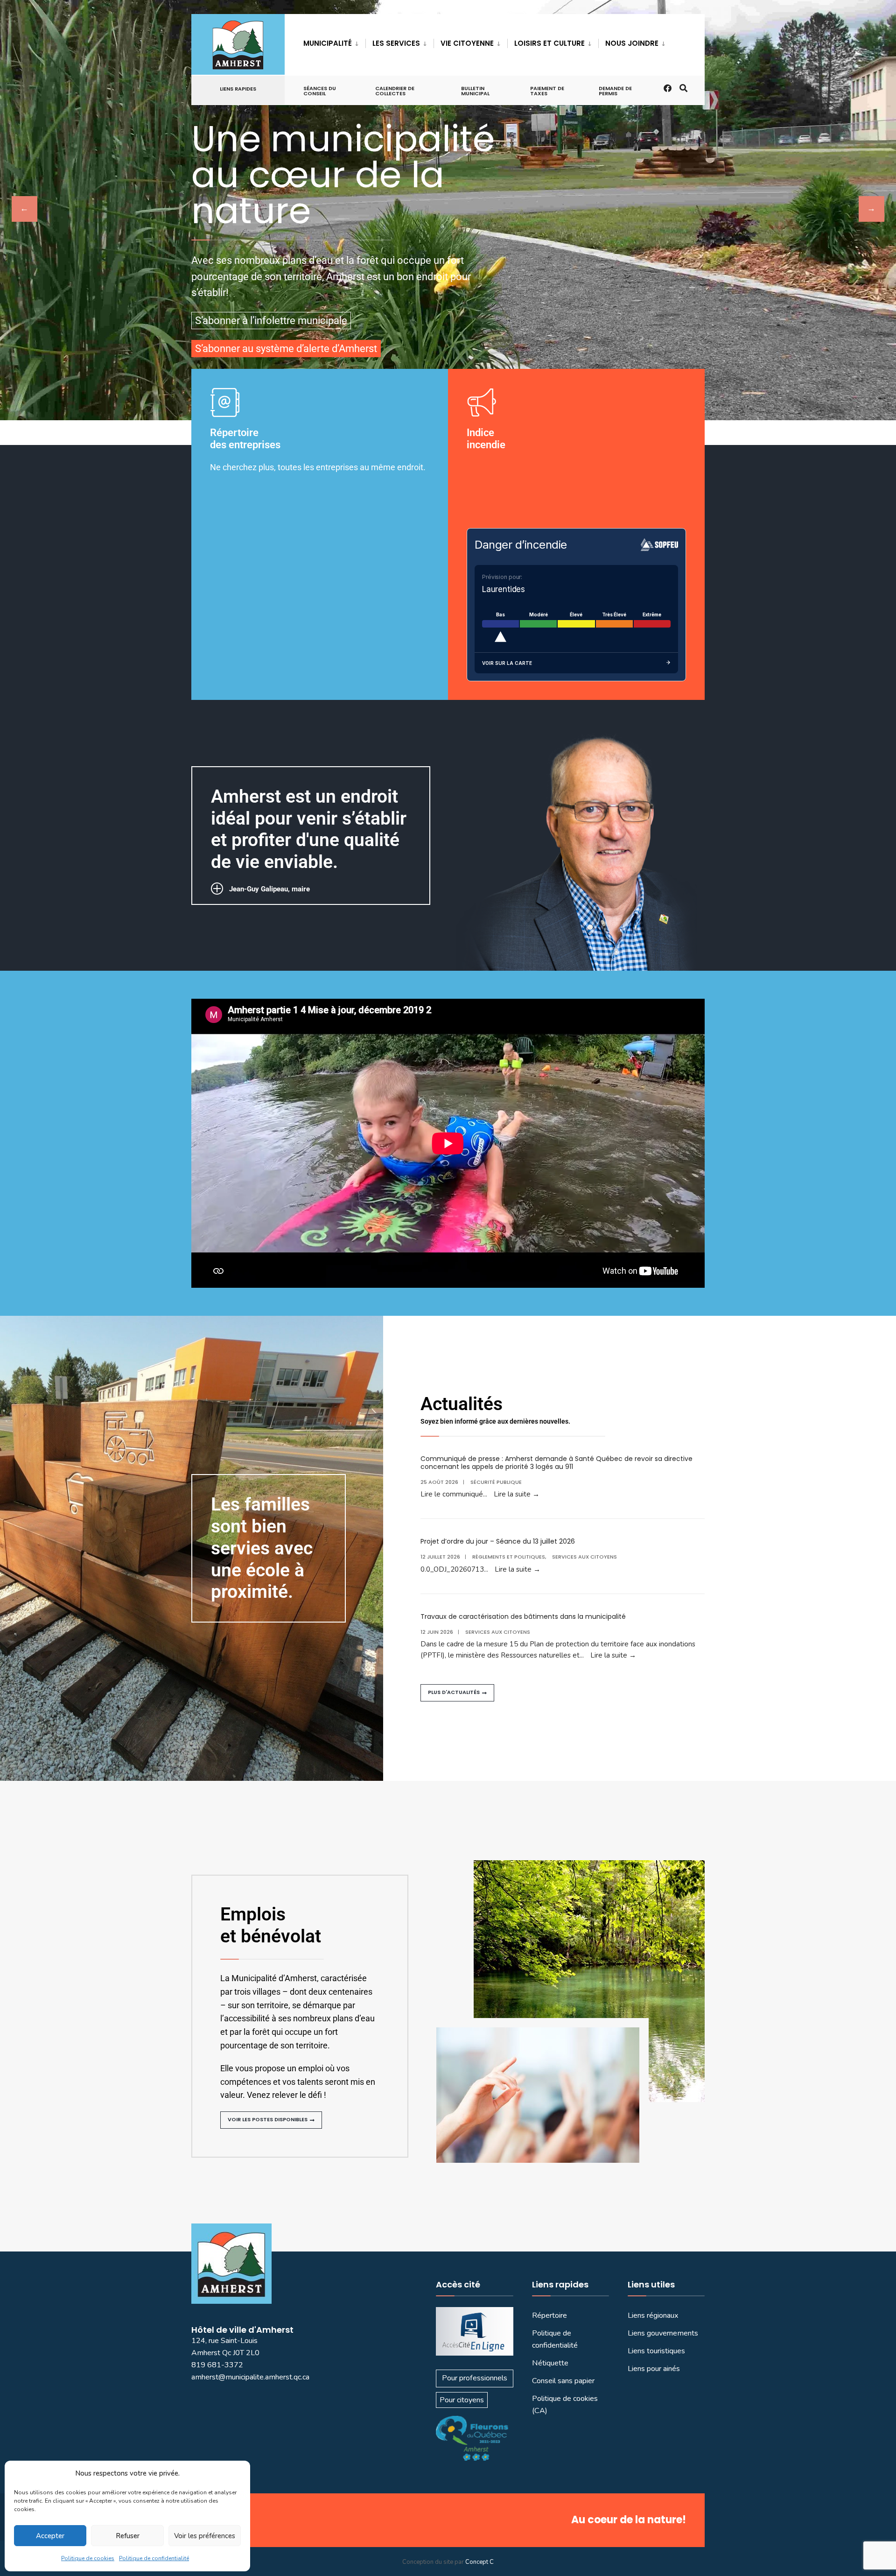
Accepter (50, 2536)
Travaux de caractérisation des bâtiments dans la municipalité (523, 1616)
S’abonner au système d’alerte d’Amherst (286, 349)
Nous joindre (632, 43)
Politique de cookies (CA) (565, 2405)
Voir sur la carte (507, 663)
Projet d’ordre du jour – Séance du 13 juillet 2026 (498, 1541)
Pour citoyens (462, 2400)
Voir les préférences (205, 2536)
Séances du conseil (320, 91)
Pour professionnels (475, 2378)
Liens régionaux (653, 2315)
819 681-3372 (217, 2365)
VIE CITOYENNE (467, 43)
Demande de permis (615, 91)
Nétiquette (550, 2363)
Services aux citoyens (584, 1557)
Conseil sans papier (563, 2381)
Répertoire (549, 2315)
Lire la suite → (517, 1494)
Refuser (128, 2536)
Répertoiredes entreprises (245, 439)
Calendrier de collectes (395, 91)
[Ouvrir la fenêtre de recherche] (683, 88)
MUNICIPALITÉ (328, 43)
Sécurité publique (496, 1482)
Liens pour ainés (654, 2369)
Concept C (479, 2562)
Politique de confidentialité (154, 2558)
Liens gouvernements (663, 2333)
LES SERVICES (396, 43)
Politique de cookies (88, 2558)
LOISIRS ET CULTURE (549, 43)
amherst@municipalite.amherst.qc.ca (250, 2377)
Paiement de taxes (547, 91)
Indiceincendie (486, 439)
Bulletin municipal (475, 91)
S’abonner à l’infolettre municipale (271, 321)
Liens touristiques (656, 2351)
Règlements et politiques (509, 1557)
